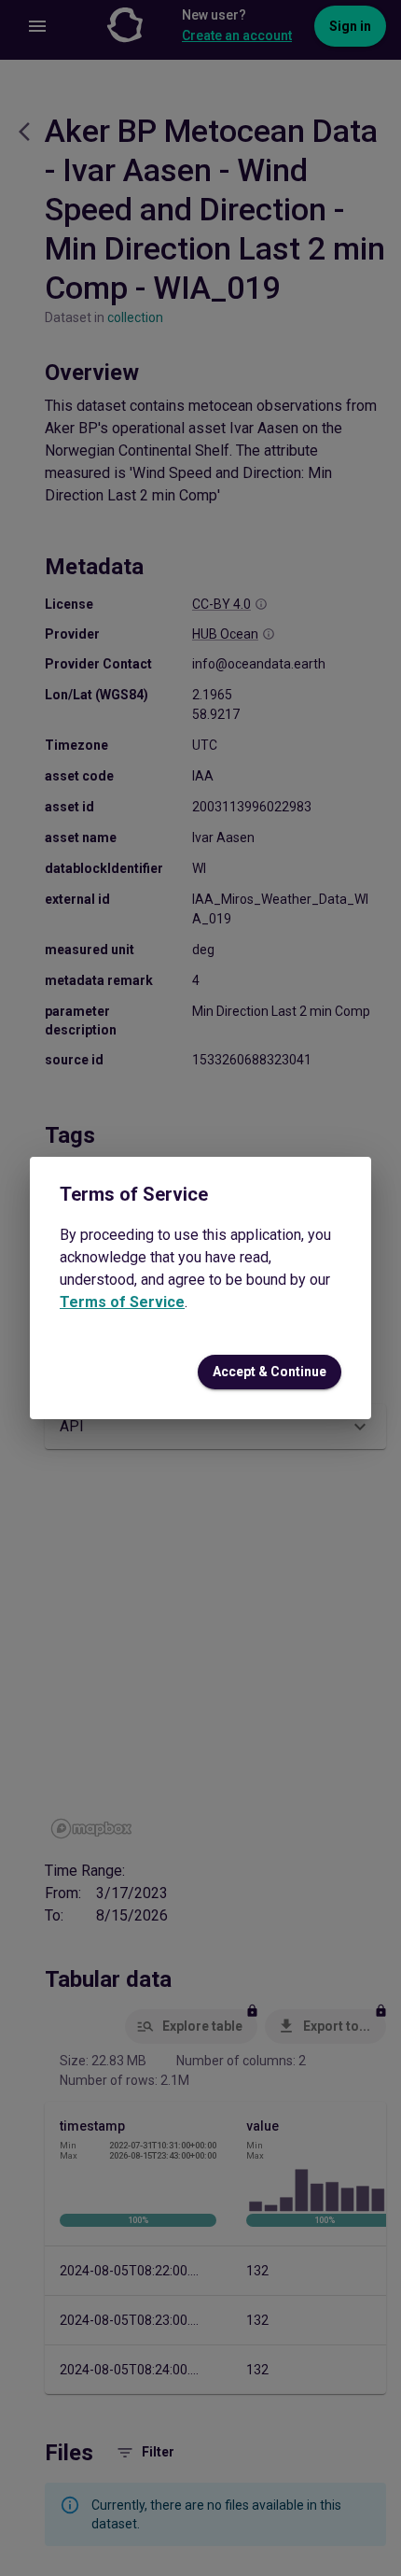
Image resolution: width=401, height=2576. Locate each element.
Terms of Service (122, 1302)
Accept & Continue (270, 1372)
